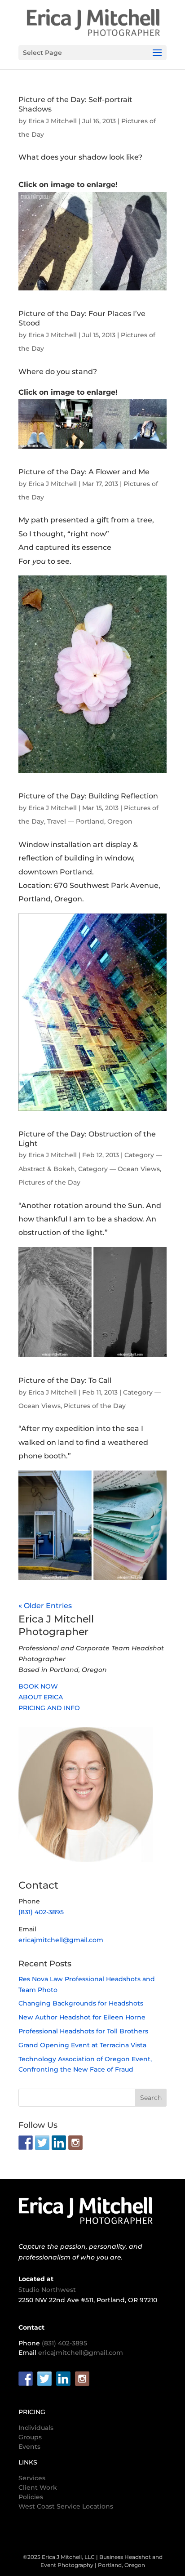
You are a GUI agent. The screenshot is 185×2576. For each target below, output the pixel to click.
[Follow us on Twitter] (42, 2143)
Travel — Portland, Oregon (90, 821)
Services (32, 2478)
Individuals (36, 2428)
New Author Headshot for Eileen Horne (82, 2017)
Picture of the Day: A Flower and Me (84, 472)
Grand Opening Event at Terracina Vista (82, 2045)
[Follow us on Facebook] (26, 2143)
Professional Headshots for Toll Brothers (83, 2031)
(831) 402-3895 (41, 1912)
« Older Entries (45, 1606)
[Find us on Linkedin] (59, 2143)
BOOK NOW (38, 1686)
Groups (30, 2437)
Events (29, 2447)
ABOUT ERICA (41, 1697)
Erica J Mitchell (53, 121)
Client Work (38, 2487)
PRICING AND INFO (49, 1708)
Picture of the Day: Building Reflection (88, 796)
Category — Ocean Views (119, 1169)
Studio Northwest (47, 2290)
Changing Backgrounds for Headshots (81, 2003)
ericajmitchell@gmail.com (61, 1940)
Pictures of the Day (49, 1182)
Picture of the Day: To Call (65, 1380)
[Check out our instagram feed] (75, 2143)
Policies (31, 2497)
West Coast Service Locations (66, 2506)
